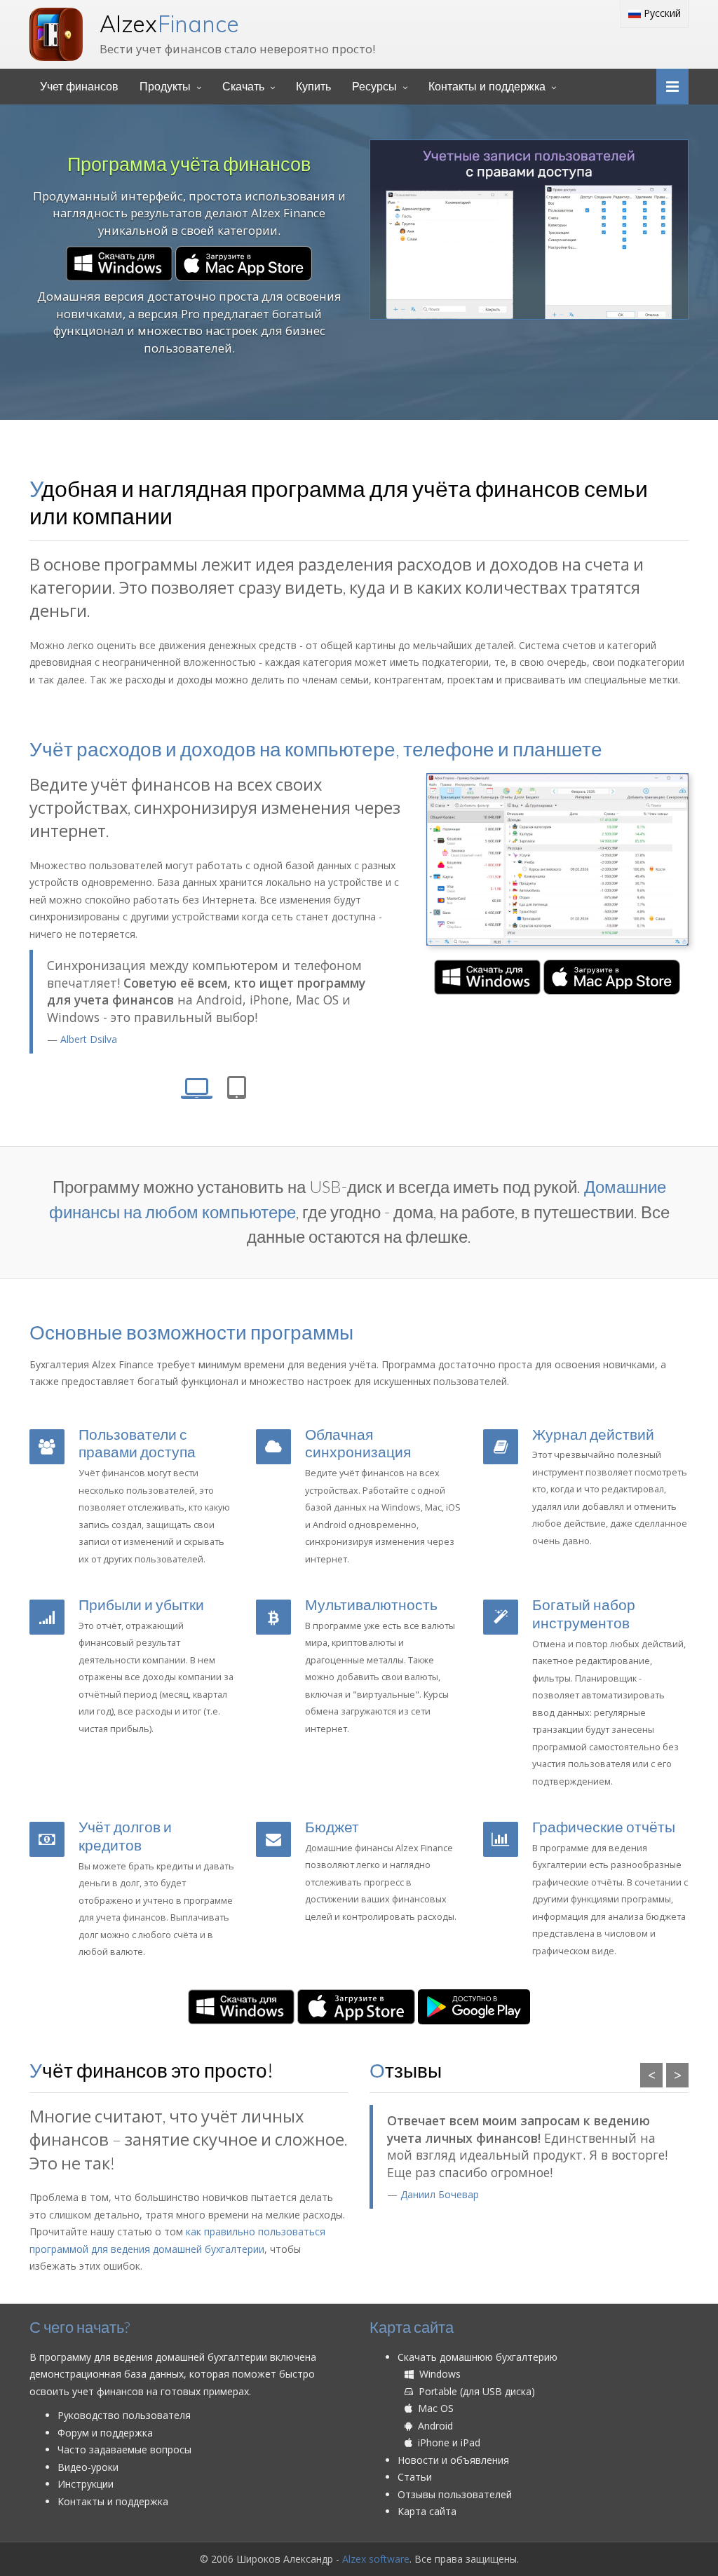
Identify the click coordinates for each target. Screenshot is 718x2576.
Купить (313, 87)
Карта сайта (427, 2511)
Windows (437, 2374)
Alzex (169, 24)
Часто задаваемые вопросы (124, 2449)
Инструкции (86, 2484)
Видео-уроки (88, 2467)
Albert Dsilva (89, 1039)
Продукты (165, 87)
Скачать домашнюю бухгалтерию (477, 2357)
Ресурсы (374, 87)
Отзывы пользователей (455, 2494)
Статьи (415, 2477)
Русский (661, 13)
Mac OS (433, 2408)
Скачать (243, 87)
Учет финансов (79, 87)
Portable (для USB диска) (474, 2391)
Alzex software (376, 2559)
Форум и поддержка (105, 2433)
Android (433, 2426)
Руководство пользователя (124, 2415)
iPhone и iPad (446, 2442)
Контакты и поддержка (487, 87)
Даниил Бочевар (440, 2194)
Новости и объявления (453, 2460)
